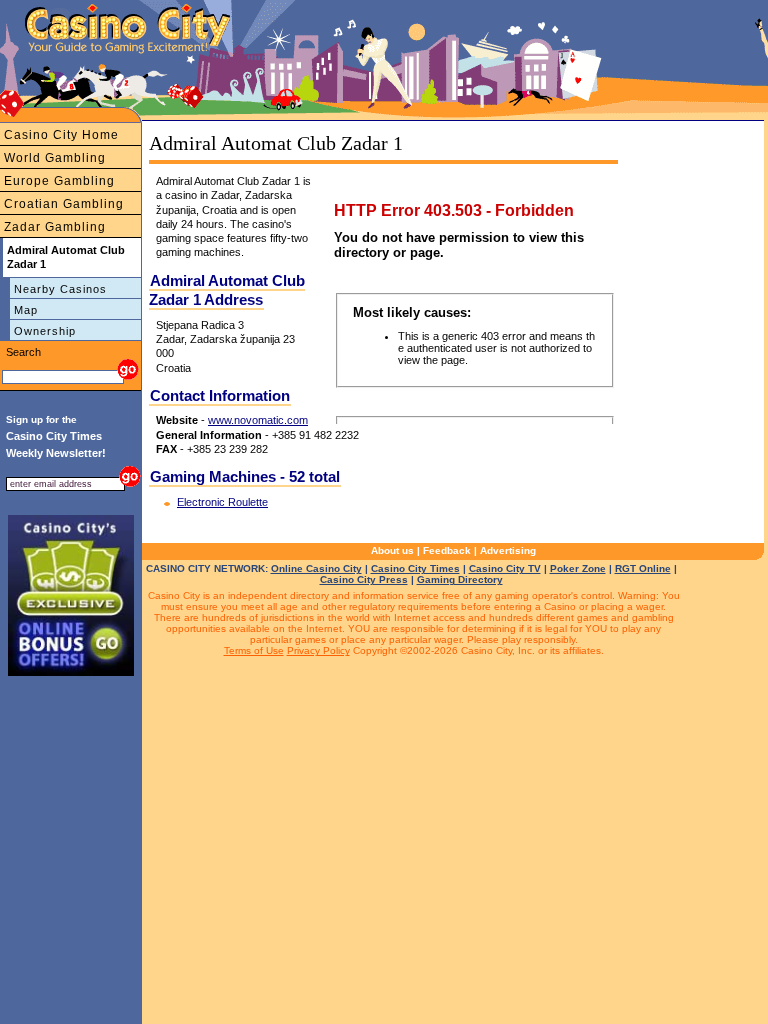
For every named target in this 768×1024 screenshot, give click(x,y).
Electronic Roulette (222, 502)
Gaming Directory (460, 579)
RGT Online (643, 568)
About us (392, 550)
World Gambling (55, 158)
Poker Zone (578, 568)
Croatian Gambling (64, 204)
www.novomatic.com (258, 420)
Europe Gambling (59, 181)
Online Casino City (316, 568)
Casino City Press (364, 579)
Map (26, 310)
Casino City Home (61, 135)
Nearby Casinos (60, 289)
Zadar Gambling (55, 227)
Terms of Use (254, 650)
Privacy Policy (318, 650)
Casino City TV (505, 568)
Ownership (45, 331)
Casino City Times (415, 568)
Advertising (508, 550)
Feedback (447, 550)
